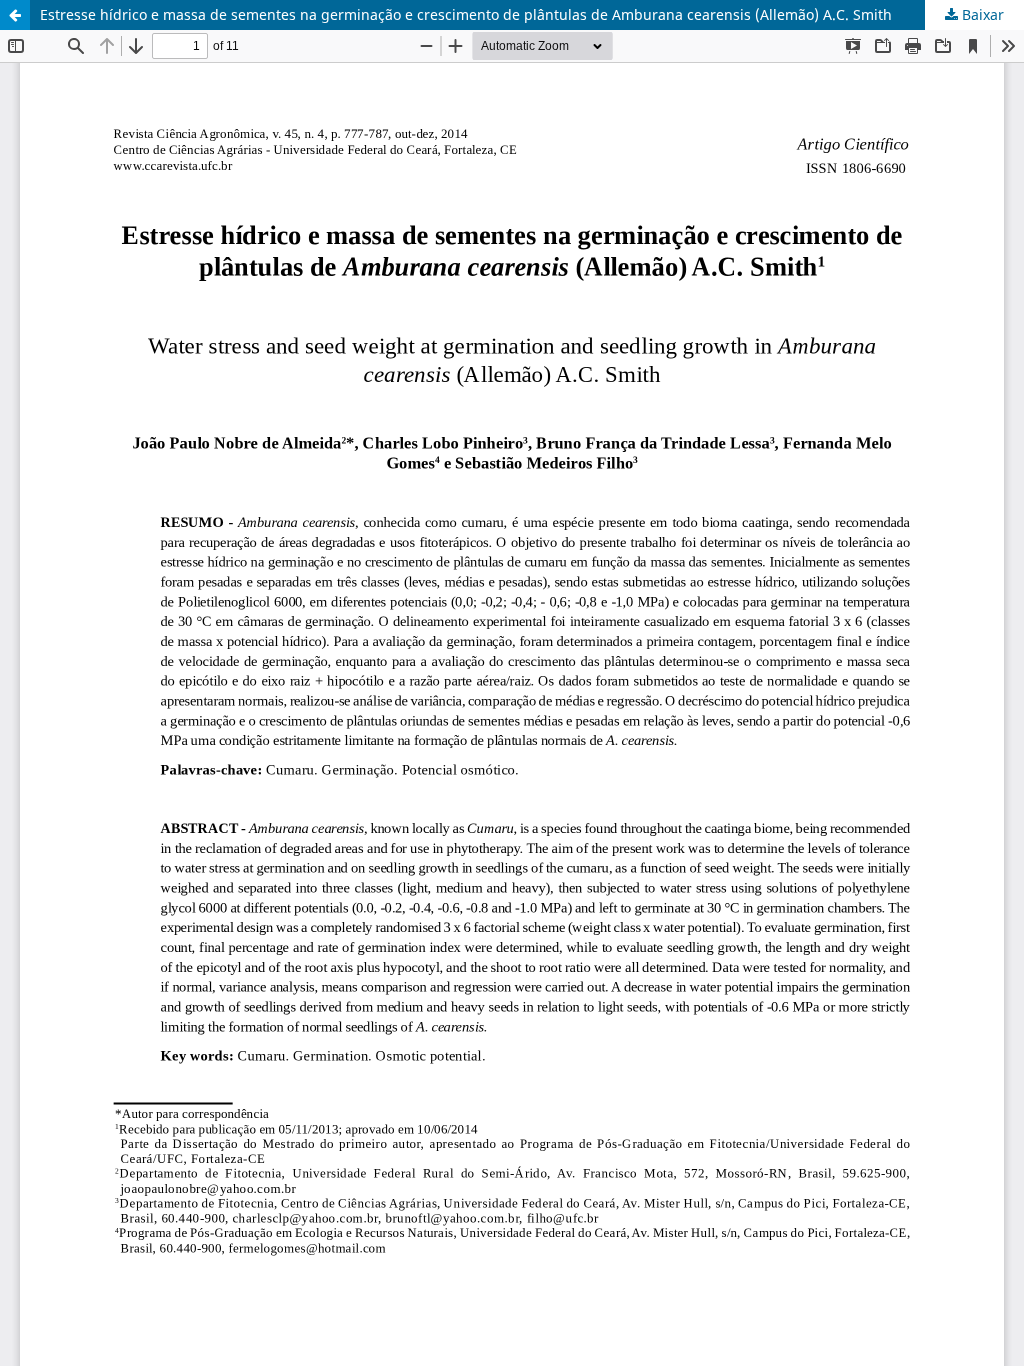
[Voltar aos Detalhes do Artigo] (15, 15)
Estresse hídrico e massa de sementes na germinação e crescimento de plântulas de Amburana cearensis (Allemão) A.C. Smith (466, 14)
